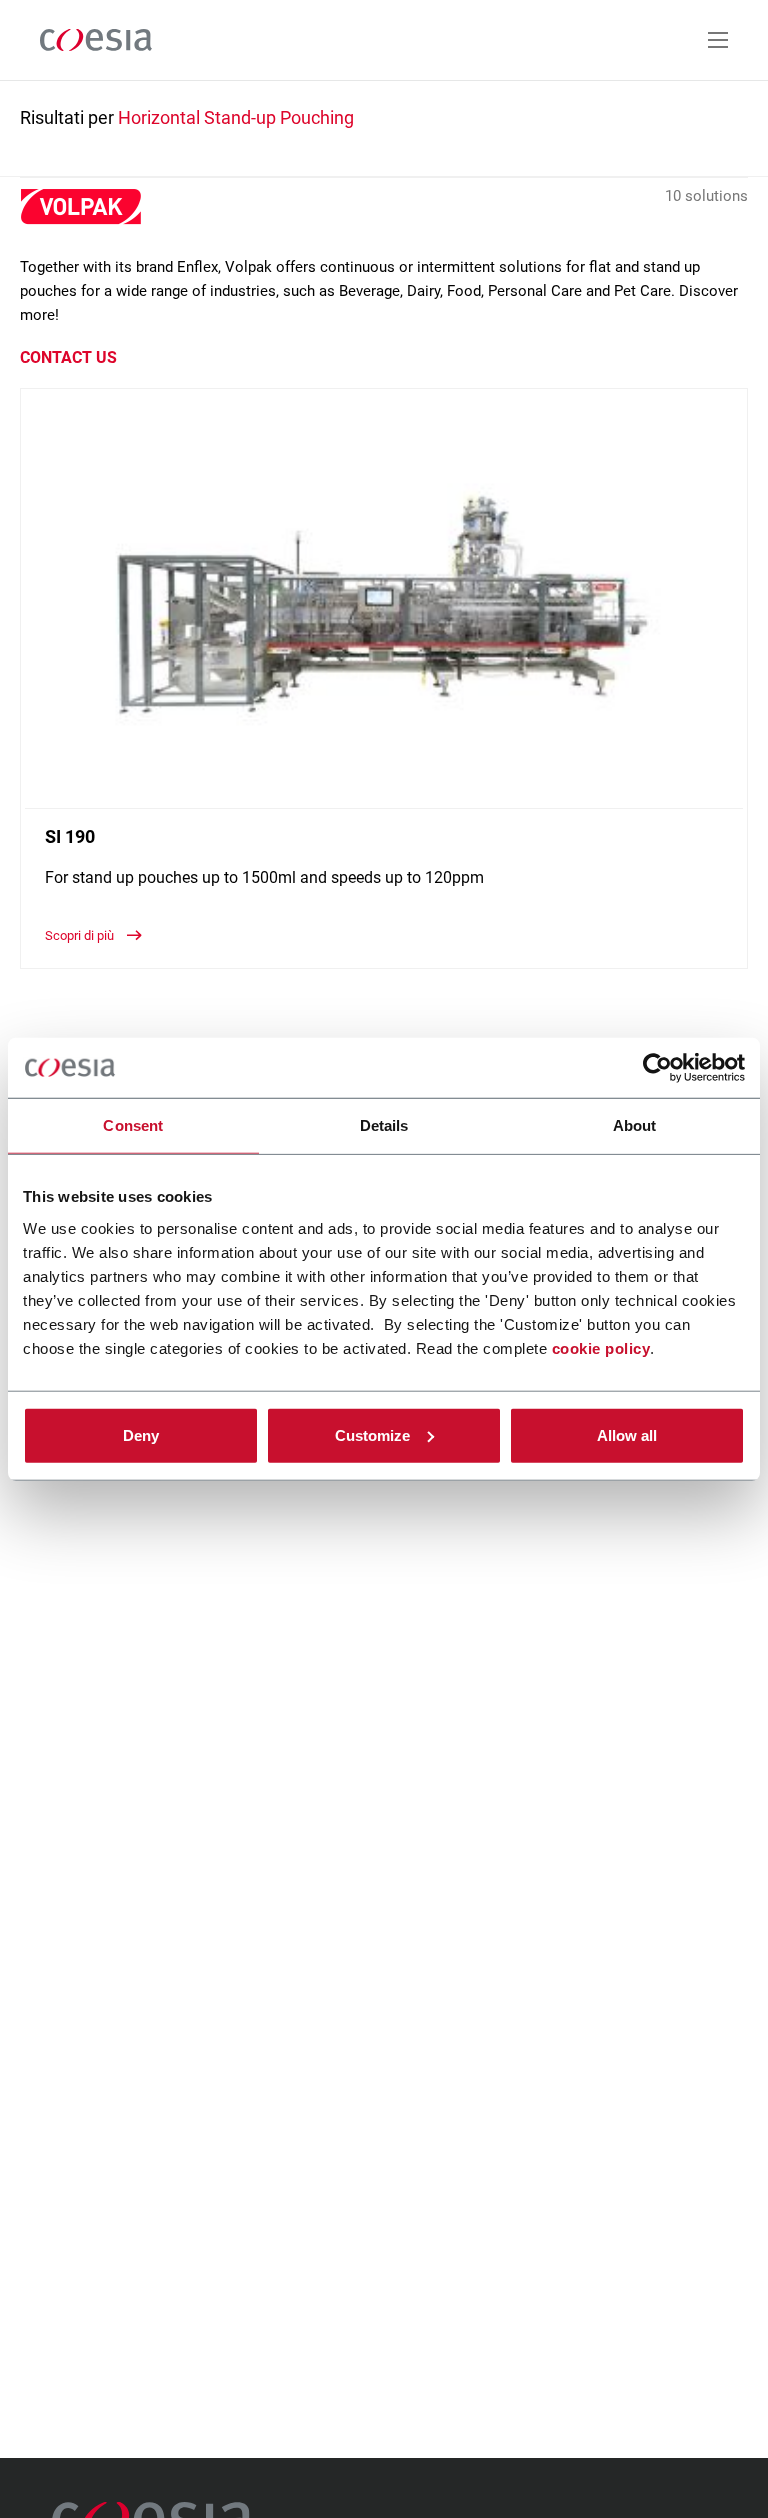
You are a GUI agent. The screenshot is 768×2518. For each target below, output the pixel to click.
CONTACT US (68, 357)
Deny (141, 1434)
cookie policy (601, 1347)
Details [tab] (384, 1125)
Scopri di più (81, 935)
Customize (372, 1434)
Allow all (627, 1434)
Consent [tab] (133, 1125)
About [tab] (635, 1125)
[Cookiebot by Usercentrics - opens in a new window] (657, 1068)
